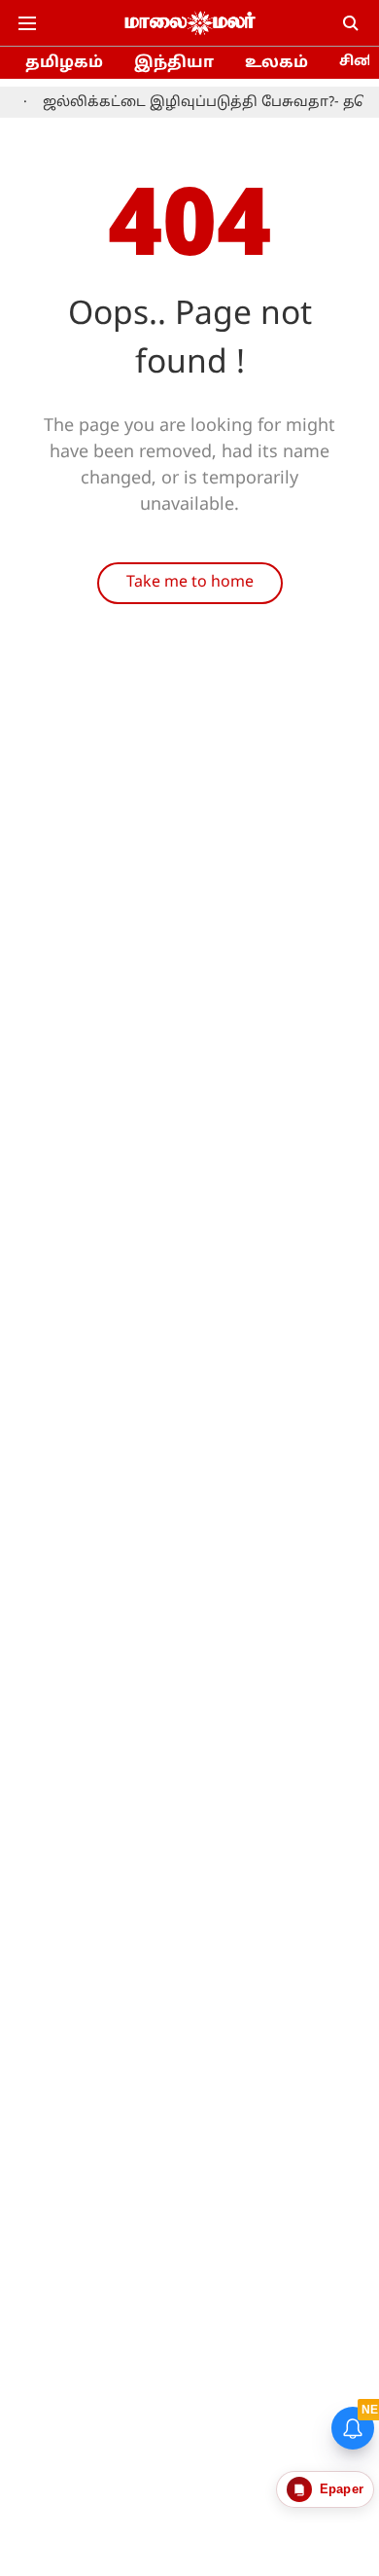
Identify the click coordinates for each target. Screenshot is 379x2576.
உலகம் (276, 63)
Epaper (342, 2489)
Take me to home (190, 583)
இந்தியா (174, 63)
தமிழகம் (64, 63)
